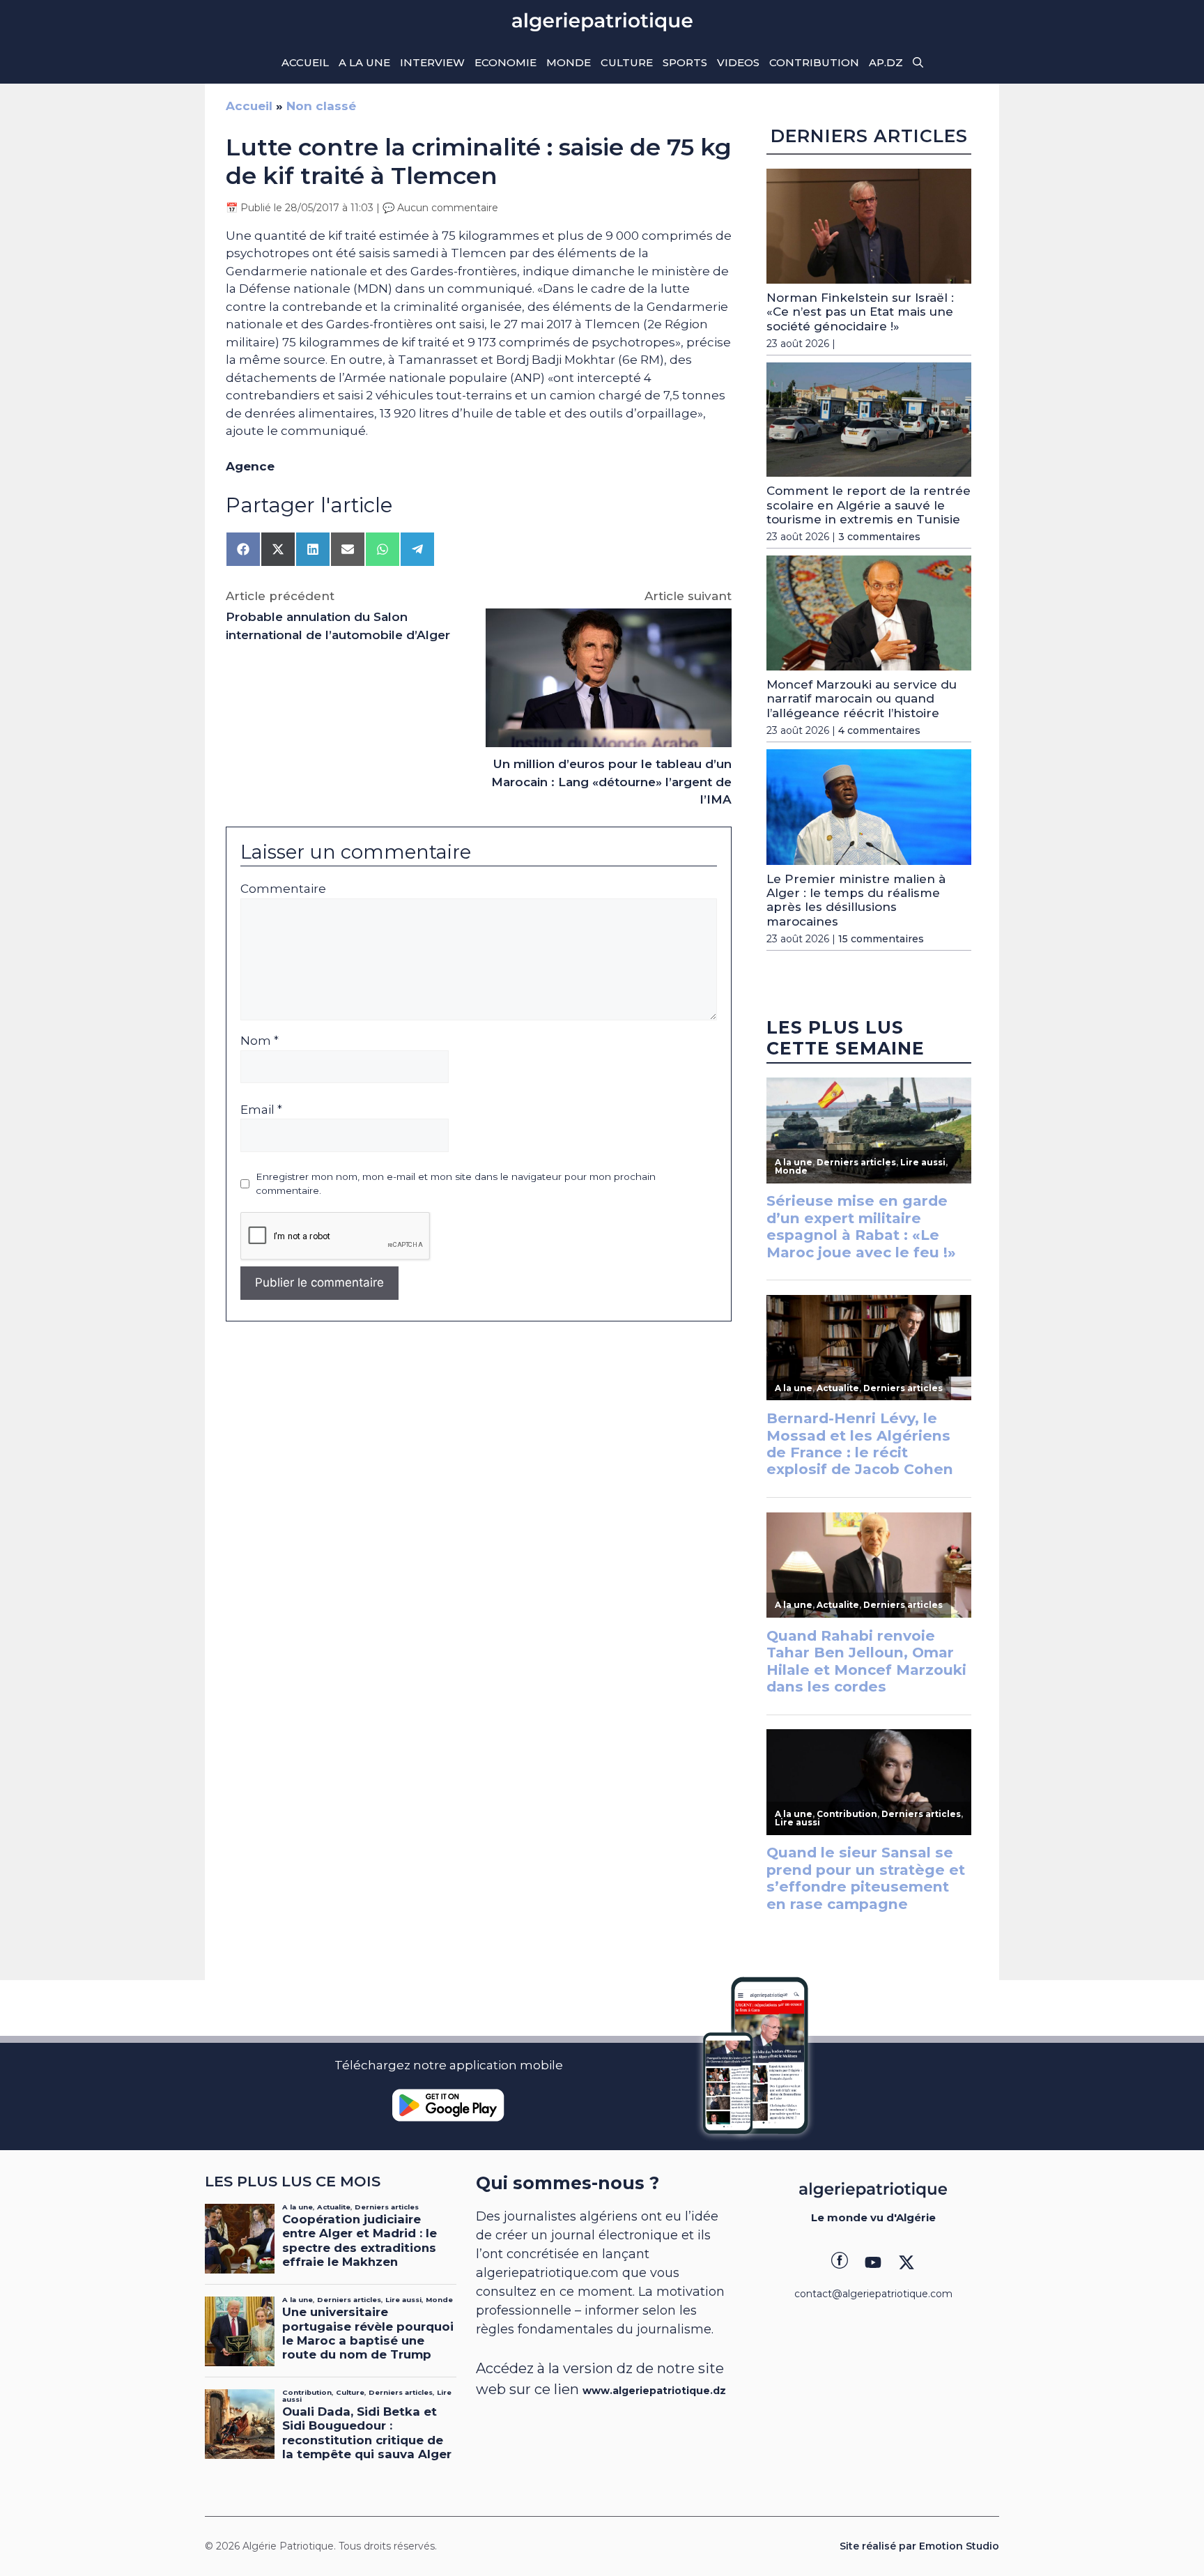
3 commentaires (879, 537)
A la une (364, 62)
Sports (685, 62)
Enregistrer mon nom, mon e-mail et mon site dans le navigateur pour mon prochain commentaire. (456, 1183)
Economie (505, 62)
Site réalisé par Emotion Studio (919, 2546)
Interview (432, 62)
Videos (738, 62)
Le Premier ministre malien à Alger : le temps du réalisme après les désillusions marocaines (856, 900)
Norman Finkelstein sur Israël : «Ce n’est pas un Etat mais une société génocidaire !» (860, 312)
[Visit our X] (906, 2262)
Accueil (305, 62)
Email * (261, 1110)
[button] (918, 63)
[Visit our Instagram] (873, 2262)
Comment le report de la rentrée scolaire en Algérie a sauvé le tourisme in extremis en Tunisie (869, 505)
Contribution (814, 62)
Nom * (260, 1041)
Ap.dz (886, 62)
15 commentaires (881, 939)
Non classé (321, 106)
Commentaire (283, 889)
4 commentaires (879, 730)
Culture (627, 62)
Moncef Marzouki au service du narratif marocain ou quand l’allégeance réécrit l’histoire (862, 699)
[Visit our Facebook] (840, 2262)
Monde (569, 62)
